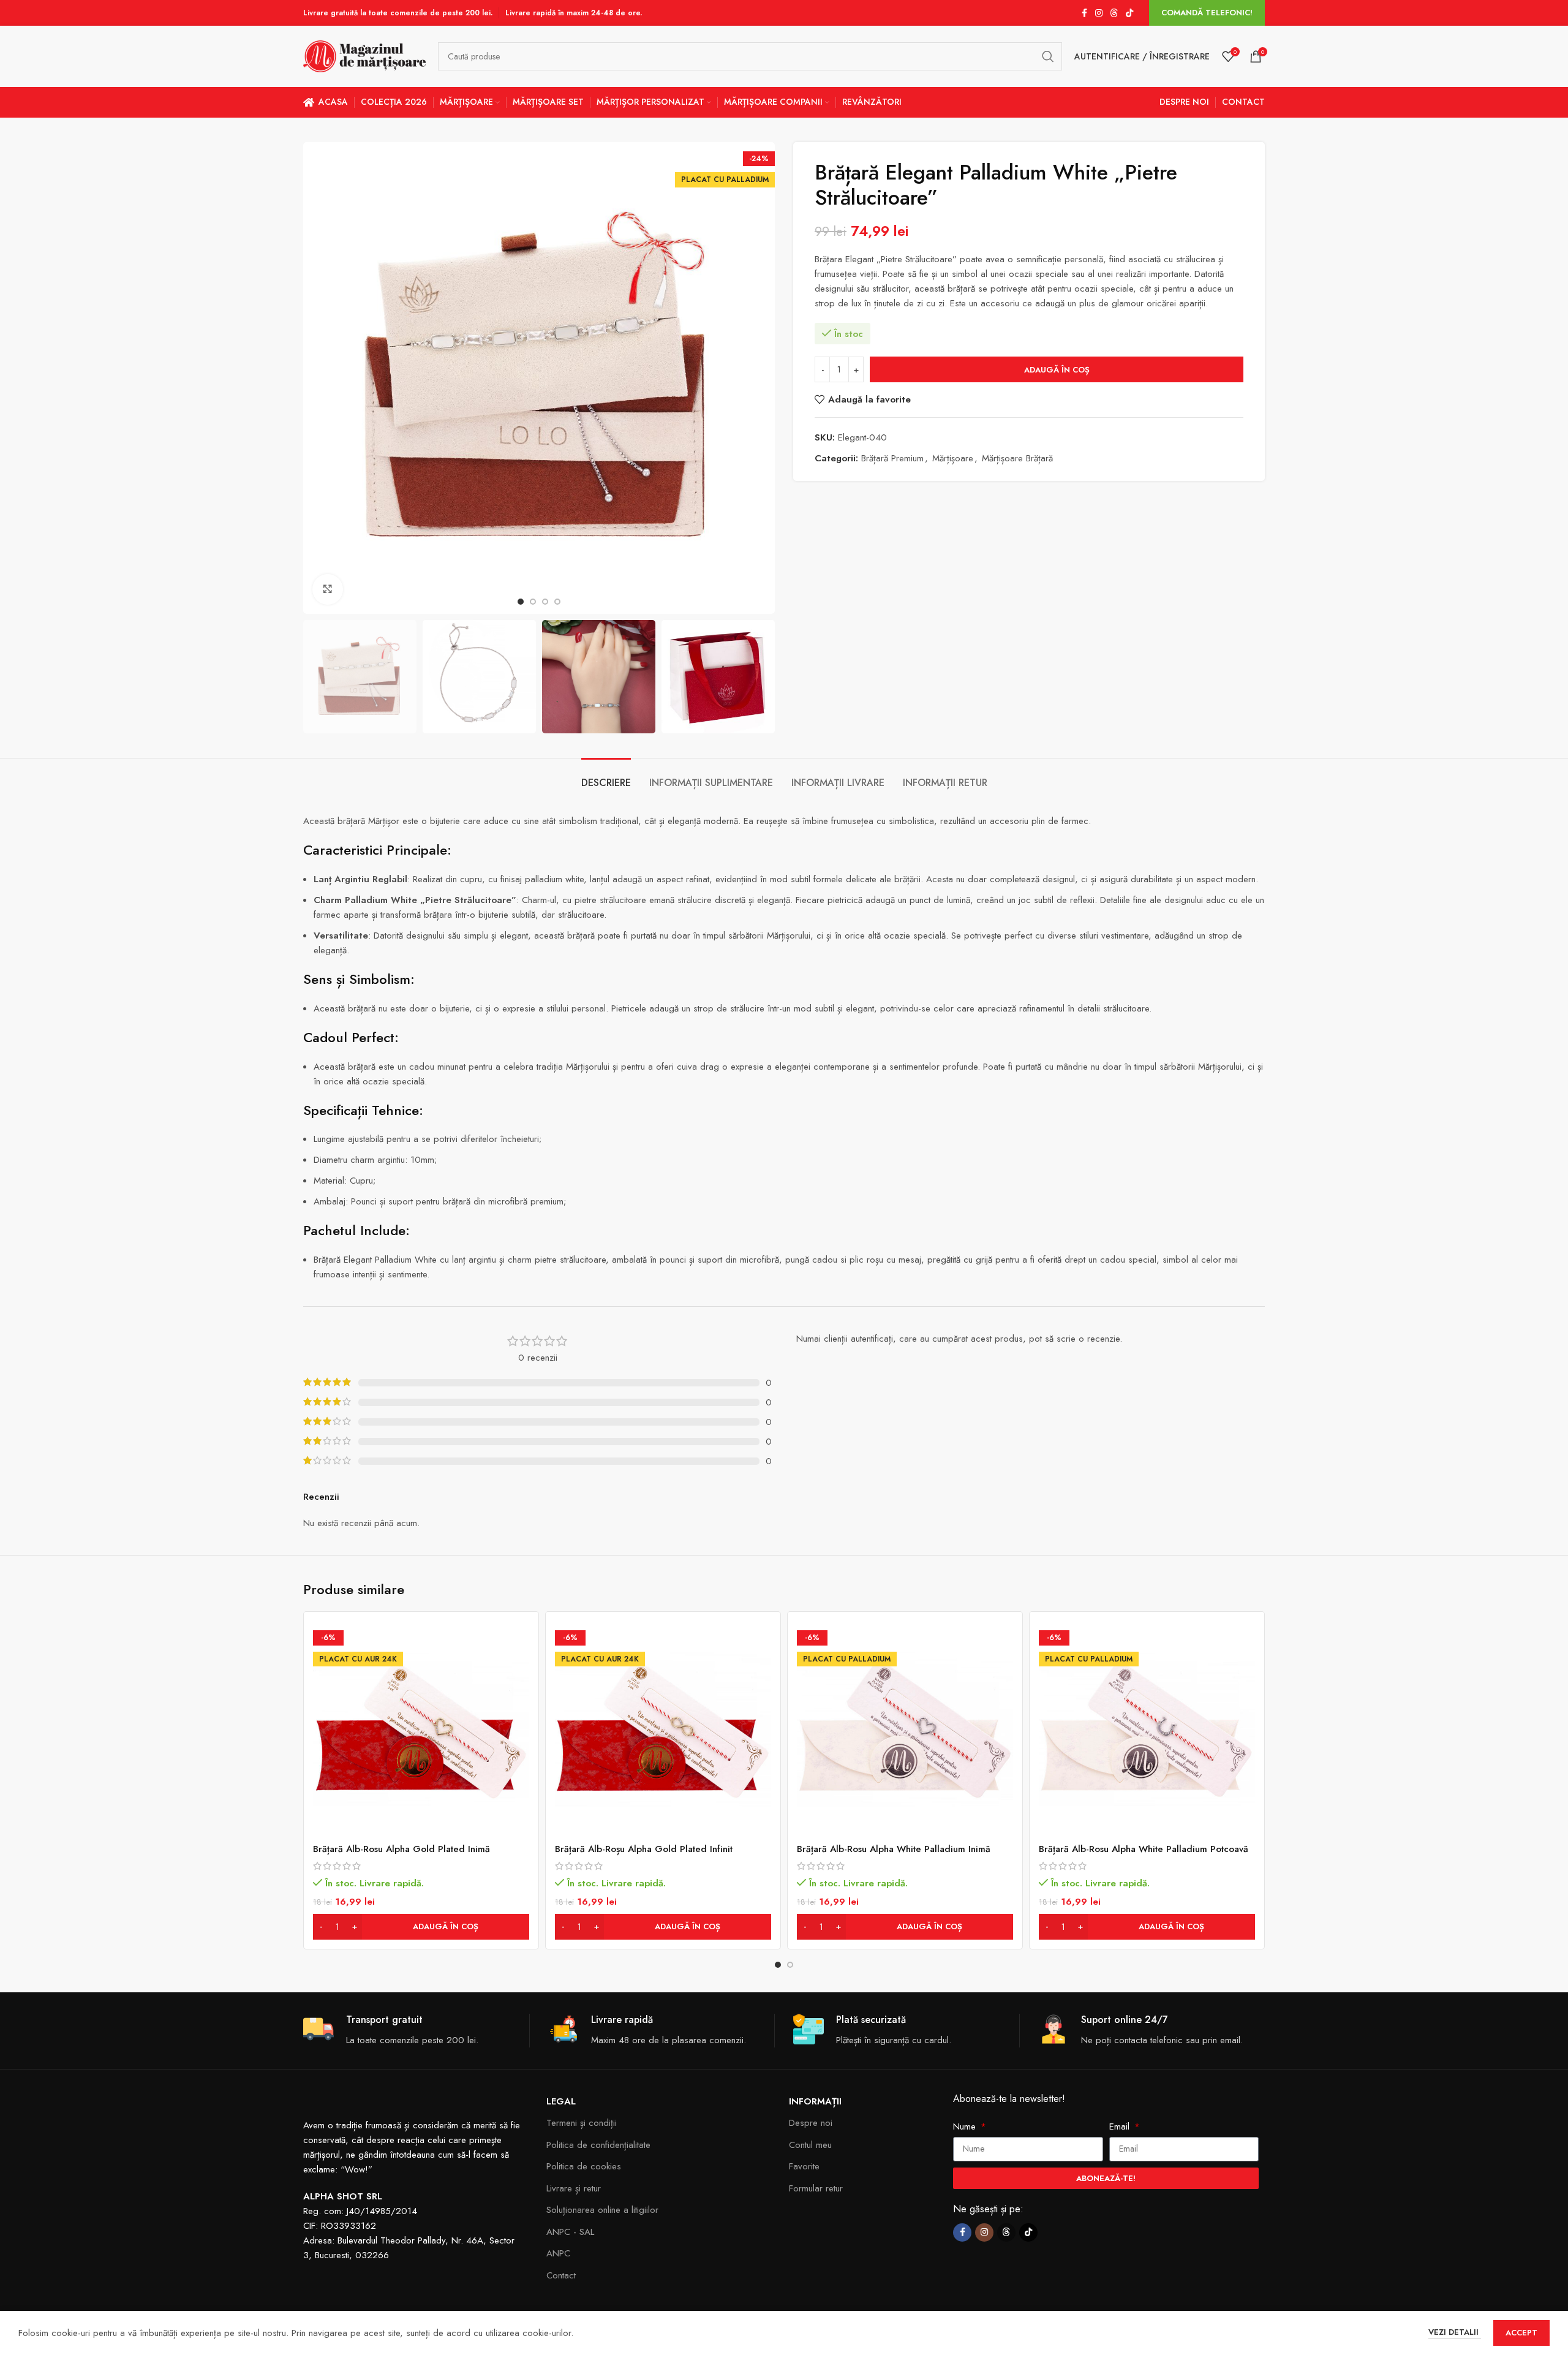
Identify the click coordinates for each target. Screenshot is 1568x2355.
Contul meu (810, 2145)
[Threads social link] (1114, 13)
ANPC (558, 2253)
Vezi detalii (1455, 2332)
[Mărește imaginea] (328, 589)
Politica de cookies (584, 2166)
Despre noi (811, 2123)
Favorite (804, 2166)
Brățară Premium (892, 458)
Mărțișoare (953, 458)
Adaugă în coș (1057, 370)
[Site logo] (364, 55)
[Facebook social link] (1084, 13)
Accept (1521, 2333)
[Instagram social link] (1099, 13)
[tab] (606, 777)
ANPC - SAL (570, 2232)
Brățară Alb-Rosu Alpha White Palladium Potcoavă (1144, 1849)
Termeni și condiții (582, 2123)
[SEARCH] (1048, 56)
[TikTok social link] (1129, 13)
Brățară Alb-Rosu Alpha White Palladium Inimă (894, 1849)
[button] (421, 1927)
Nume (966, 2126)
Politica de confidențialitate (598, 2145)
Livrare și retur (574, 2188)
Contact (561, 2275)
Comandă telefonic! (1207, 13)
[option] (521, 602)
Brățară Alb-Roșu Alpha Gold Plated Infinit (644, 1849)
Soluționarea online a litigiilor (602, 2210)
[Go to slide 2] (790, 1965)
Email (1121, 2126)
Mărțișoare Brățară (1017, 458)
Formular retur (816, 2188)
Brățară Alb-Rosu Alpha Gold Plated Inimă (401, 1849)
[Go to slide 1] (778, 1965)
